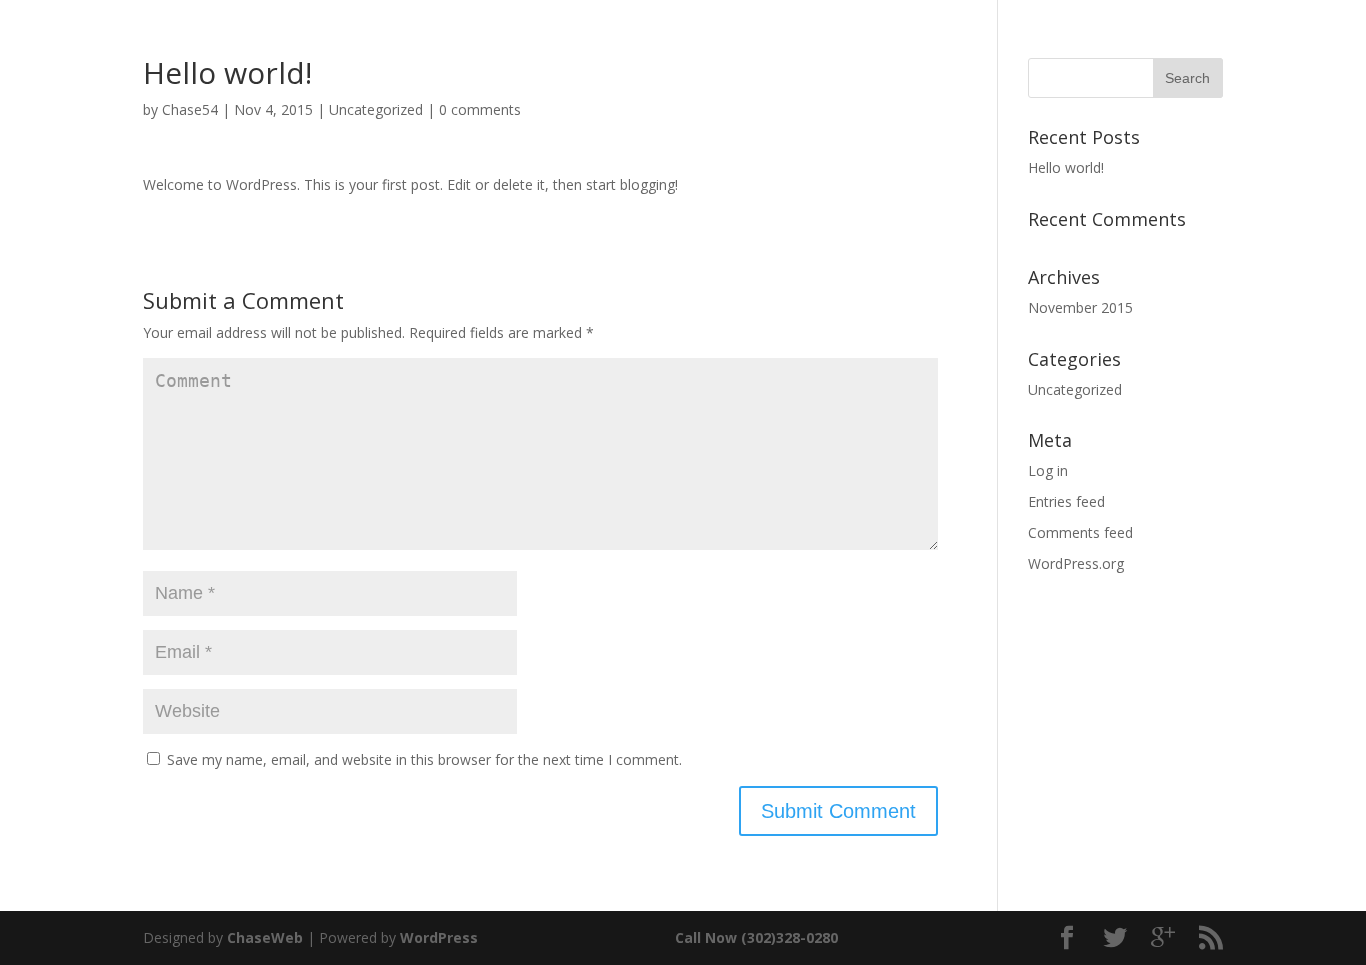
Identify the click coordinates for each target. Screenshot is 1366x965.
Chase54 (190, 109)
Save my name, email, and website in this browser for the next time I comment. (424, 759)
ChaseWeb (265, 937)
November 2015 (1080, 307)
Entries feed (1066, 501)
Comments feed (1080, 532)
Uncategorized (376, 109)
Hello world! (1066, 167)
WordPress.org (1076, 563)
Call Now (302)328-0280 (756, 937)
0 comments (480, 109)
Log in (1048, 470)
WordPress (439, 937)
